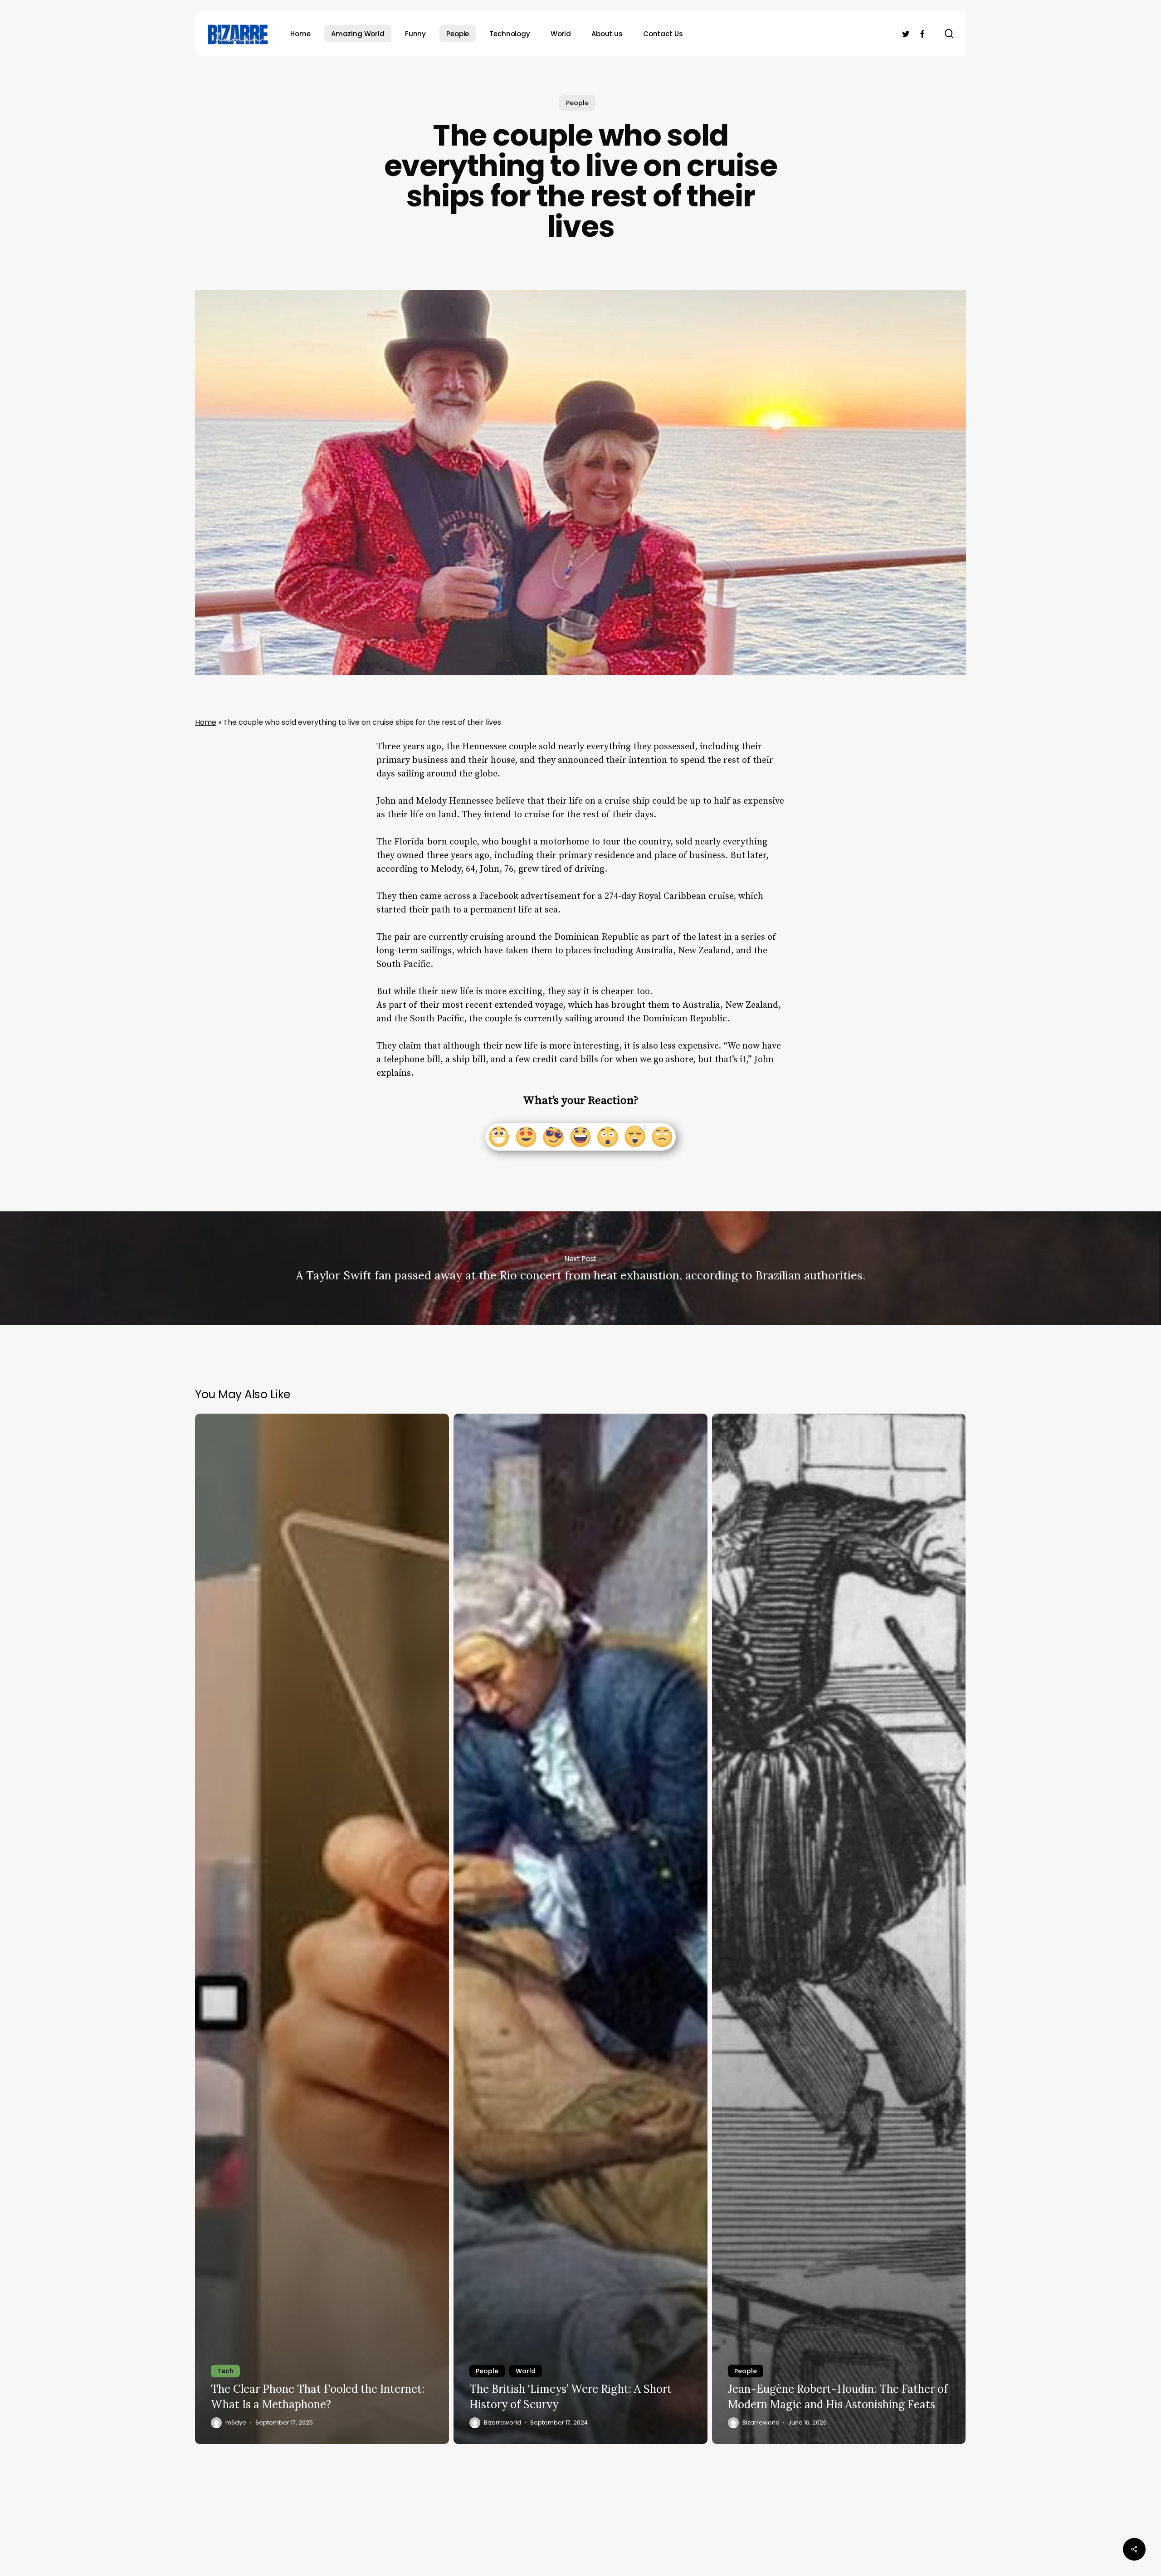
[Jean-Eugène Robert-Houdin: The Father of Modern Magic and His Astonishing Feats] (839, 1929)
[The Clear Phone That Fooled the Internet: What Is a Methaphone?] (322, 1929)
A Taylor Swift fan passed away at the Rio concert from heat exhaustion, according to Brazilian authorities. (580, 1268)
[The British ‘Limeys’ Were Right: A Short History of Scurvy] (580, 1929)
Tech (225, 2371)
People (577, 103)
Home (206, 722)
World (526, 2371)
